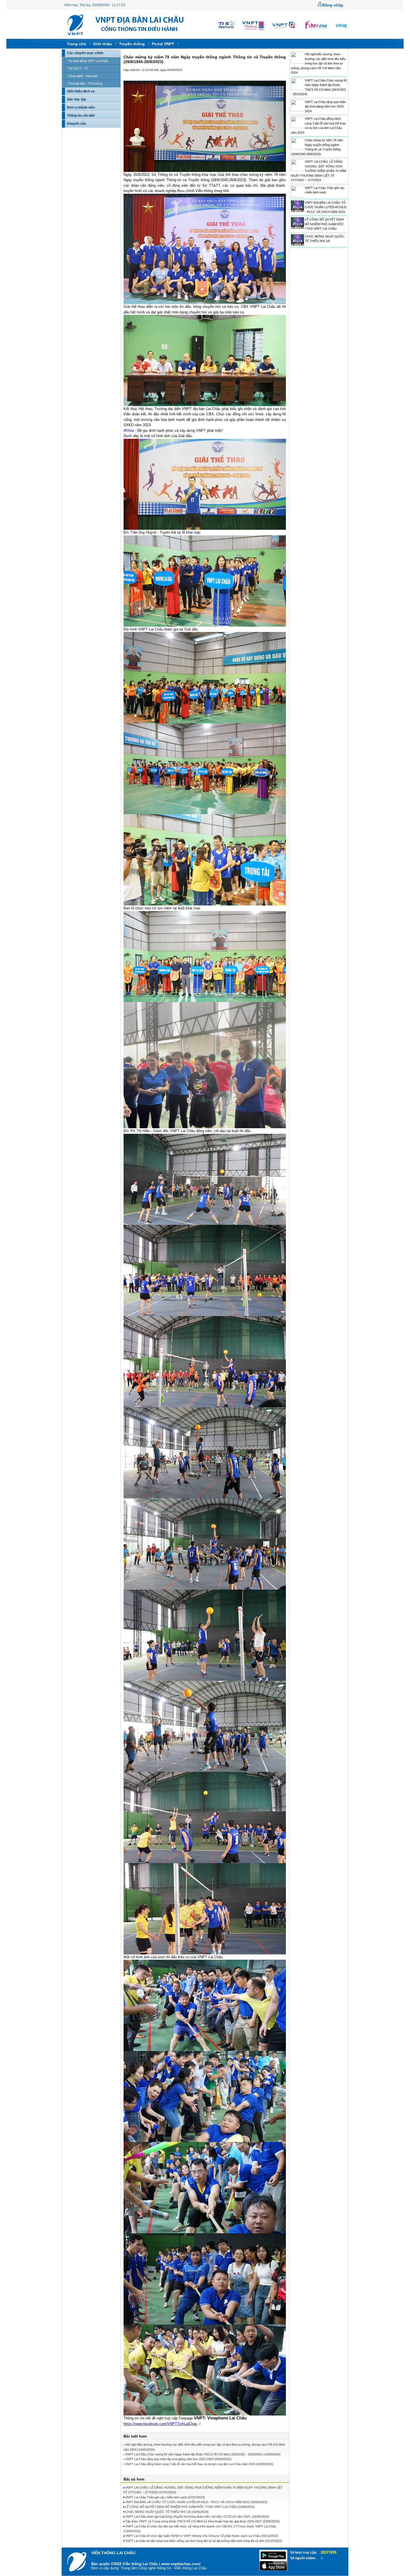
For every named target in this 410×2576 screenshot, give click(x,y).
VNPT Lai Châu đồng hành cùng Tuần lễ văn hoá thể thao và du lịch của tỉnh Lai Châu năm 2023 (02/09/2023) (199, 2464)
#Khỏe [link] (129, 431)
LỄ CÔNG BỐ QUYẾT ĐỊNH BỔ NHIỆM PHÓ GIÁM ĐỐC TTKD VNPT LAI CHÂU (324, 224)
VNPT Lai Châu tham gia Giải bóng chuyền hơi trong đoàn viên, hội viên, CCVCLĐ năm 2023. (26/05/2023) (197, 2517)
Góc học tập (76, 99)
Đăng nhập (333, 5)
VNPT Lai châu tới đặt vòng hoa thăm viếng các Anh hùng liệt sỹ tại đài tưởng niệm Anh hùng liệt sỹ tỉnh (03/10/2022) (204, 2541)
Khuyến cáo (76, 124)
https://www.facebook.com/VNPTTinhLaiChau (160, 2424)
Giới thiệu (103, 44)
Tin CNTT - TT (78, 68)
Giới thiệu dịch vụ (81, 91)
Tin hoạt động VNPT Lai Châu (88, 61)
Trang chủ (77, 44)
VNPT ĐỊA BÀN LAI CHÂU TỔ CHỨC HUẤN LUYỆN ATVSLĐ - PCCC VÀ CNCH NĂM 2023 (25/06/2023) (196, 2502)
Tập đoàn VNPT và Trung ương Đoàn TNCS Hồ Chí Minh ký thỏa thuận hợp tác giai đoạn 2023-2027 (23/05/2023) (202, 2521)
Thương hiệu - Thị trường (85, 83)
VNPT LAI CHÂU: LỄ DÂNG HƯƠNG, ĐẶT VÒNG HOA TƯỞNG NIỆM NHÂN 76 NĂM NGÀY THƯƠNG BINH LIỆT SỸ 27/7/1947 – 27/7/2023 (319, 171)
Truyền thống (132, 44)
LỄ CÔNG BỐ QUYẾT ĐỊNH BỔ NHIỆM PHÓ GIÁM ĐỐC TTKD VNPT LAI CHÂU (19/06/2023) (190, 2507)
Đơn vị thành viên (81, 107)
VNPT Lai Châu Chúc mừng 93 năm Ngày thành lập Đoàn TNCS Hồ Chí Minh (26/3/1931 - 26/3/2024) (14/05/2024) (203, 2454)
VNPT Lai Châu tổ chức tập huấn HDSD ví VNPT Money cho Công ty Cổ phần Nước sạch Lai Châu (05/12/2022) (202, 2536)
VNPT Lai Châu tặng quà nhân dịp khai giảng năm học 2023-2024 (325, 106)
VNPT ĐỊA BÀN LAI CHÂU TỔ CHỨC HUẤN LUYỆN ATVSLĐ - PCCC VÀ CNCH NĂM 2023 (326, 207)
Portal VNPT (163, 44)
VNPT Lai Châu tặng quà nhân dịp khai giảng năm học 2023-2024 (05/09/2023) (178, 2459)
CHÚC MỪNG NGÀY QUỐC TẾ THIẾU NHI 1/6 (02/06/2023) (167, 2512)
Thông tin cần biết (81, 116)
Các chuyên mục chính (85, 53)
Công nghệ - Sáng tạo (83, 76)
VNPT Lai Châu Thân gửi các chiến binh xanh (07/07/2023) (165, 2497)
